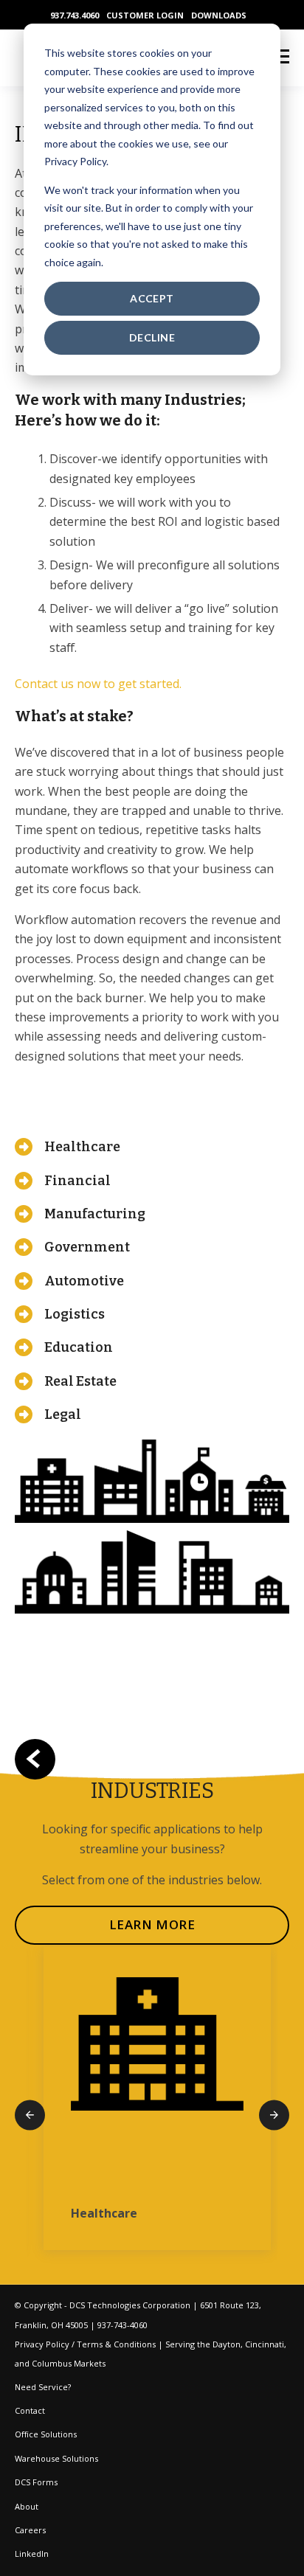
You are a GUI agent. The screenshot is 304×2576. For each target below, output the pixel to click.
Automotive (84, 1281)
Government (87, 1247)
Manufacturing (95, 1214)
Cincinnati (265, 2344)
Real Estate (80, 1381)
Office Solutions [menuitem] (46, 2434)
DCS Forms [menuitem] (36, 2482)
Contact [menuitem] (30, 2410)
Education (79, 1347)
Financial (77, 1181)
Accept (152, 298)
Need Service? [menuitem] (43, 2387)
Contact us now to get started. (98, 684)
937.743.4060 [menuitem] (75, 15)
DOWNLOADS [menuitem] (219, 15)
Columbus (52, 2363)
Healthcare (82, 1147)
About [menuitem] (27, 2506)
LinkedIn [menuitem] (32, 2554)
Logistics (75, 1314)
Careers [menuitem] (30, 2530)
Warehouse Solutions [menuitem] (56, 2458)
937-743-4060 (122, 2325)
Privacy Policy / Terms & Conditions (85, 2344)
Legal (63, 1414)
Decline (152, 337)
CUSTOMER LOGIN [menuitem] (145, 15)
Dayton (227, 2344)
